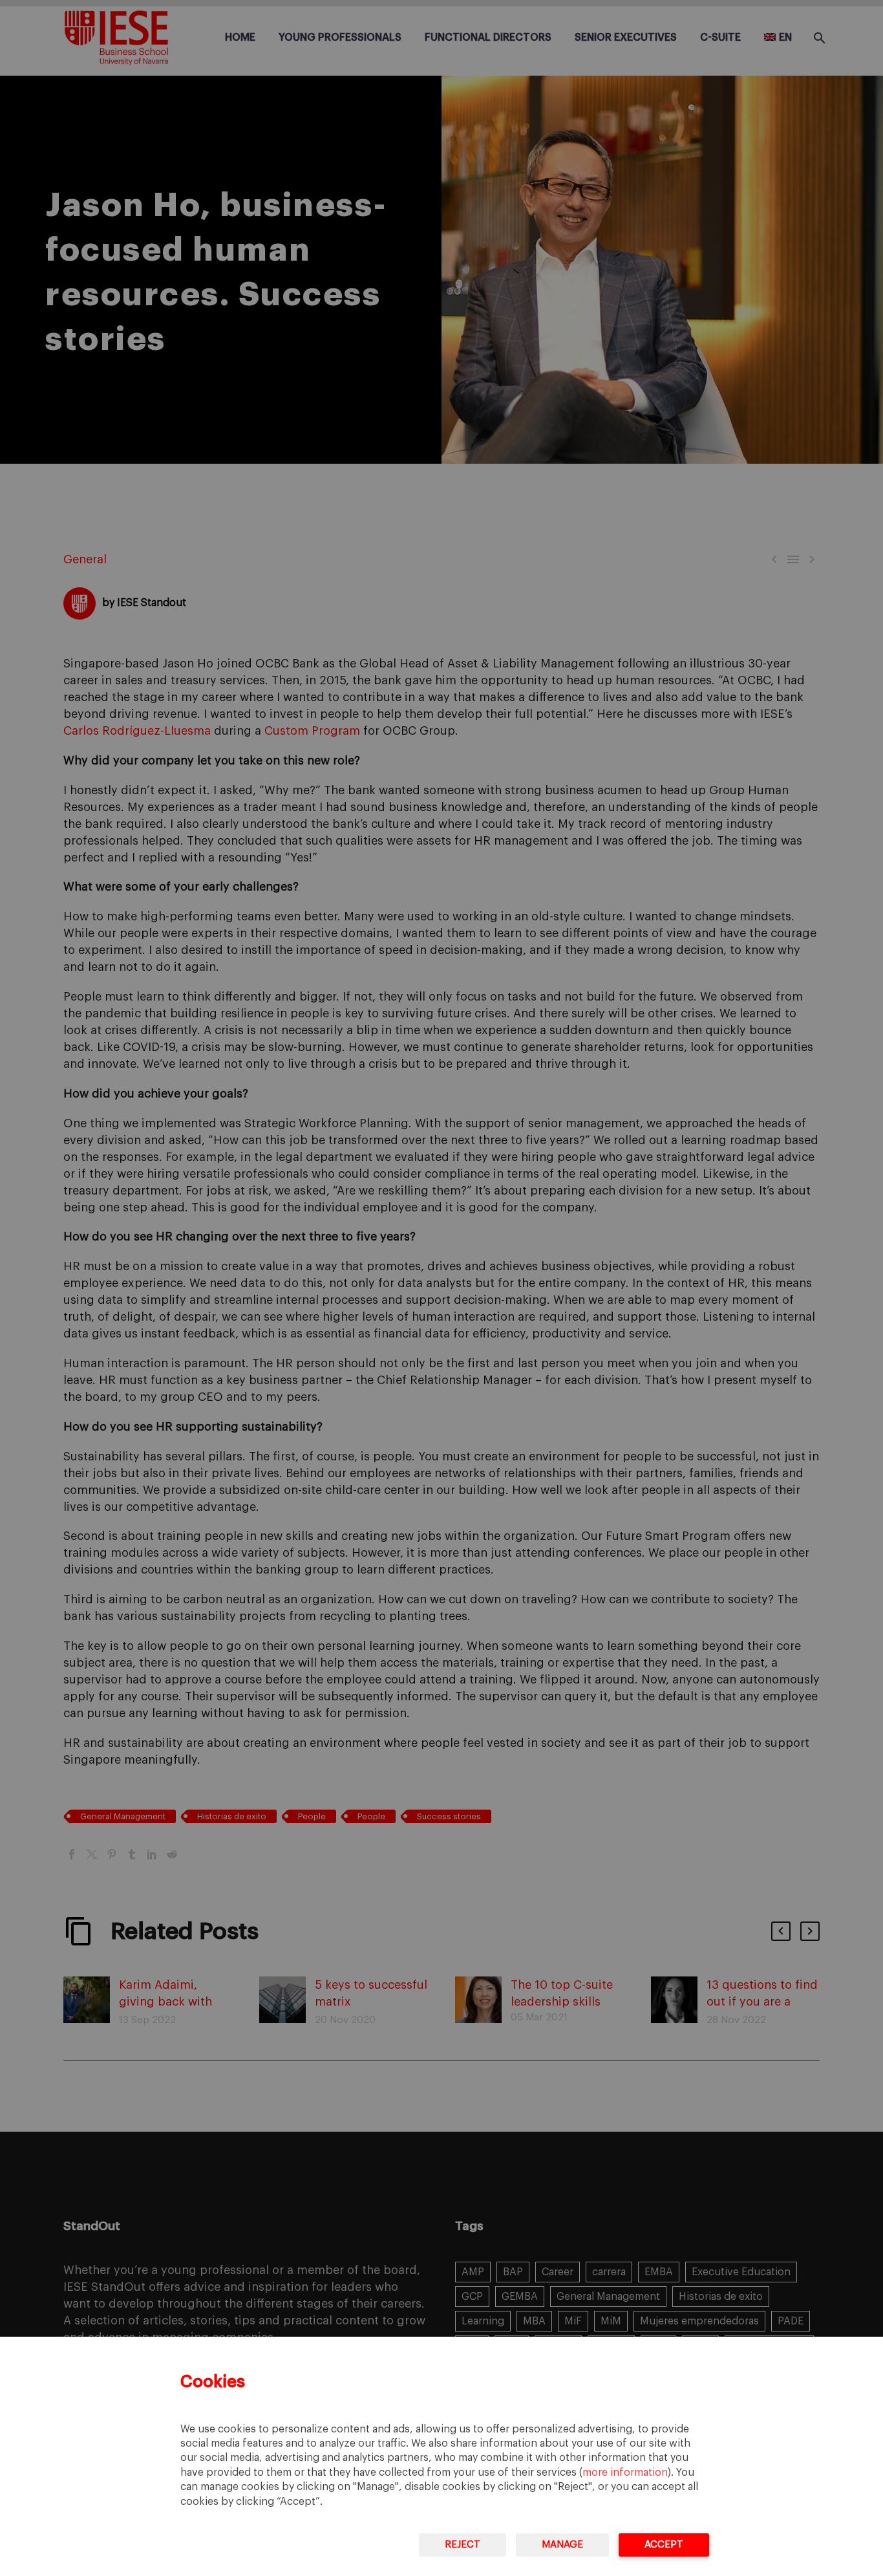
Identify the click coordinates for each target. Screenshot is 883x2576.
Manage (562, 2545)
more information (625, 2473)
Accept (664, 2545)
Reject (463, 2545)
